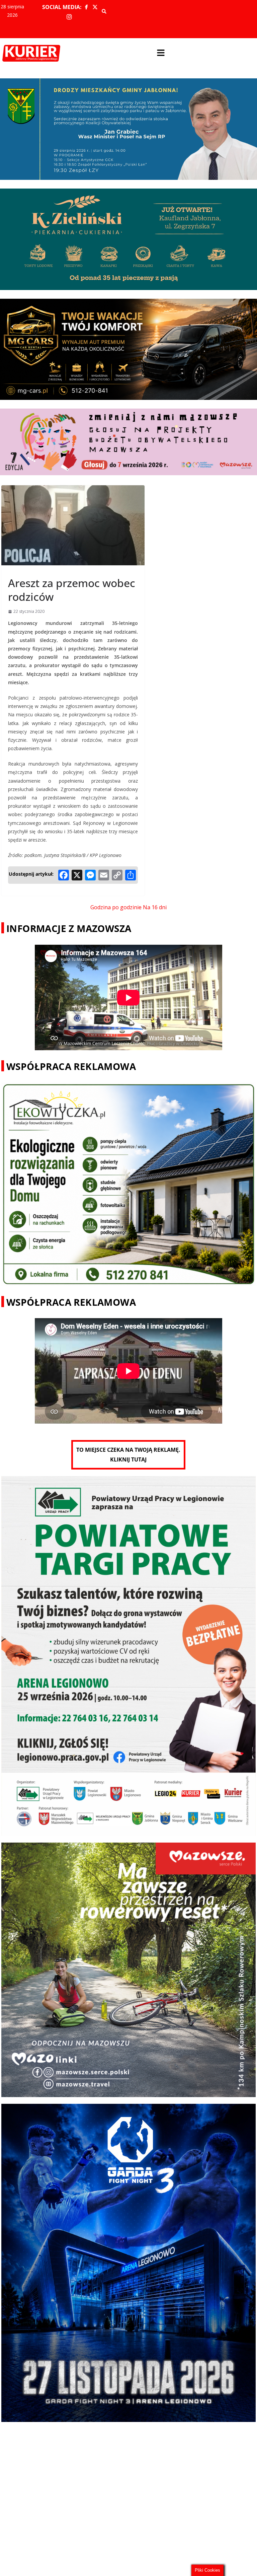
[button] (161, 53)
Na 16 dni (155, 907)
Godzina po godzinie (116, 907)
